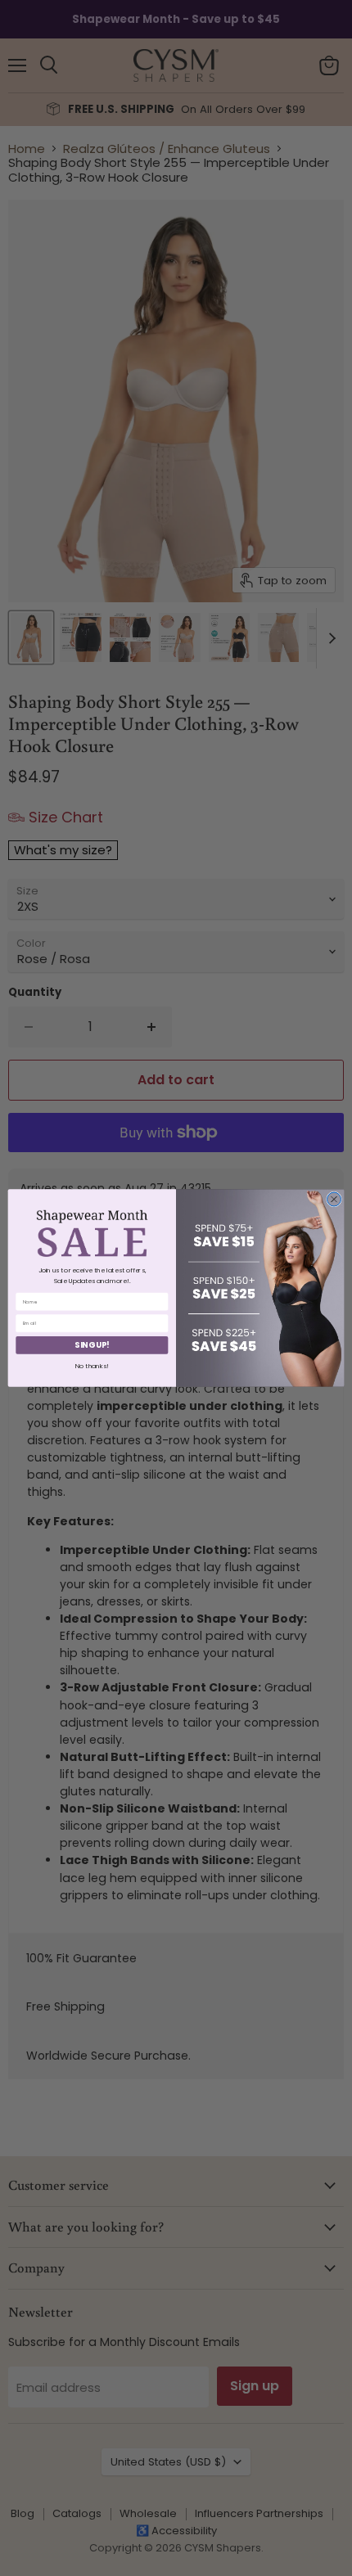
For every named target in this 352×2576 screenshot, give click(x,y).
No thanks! (92, 1365)
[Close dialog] (334, 1199)
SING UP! (92, 1345)
